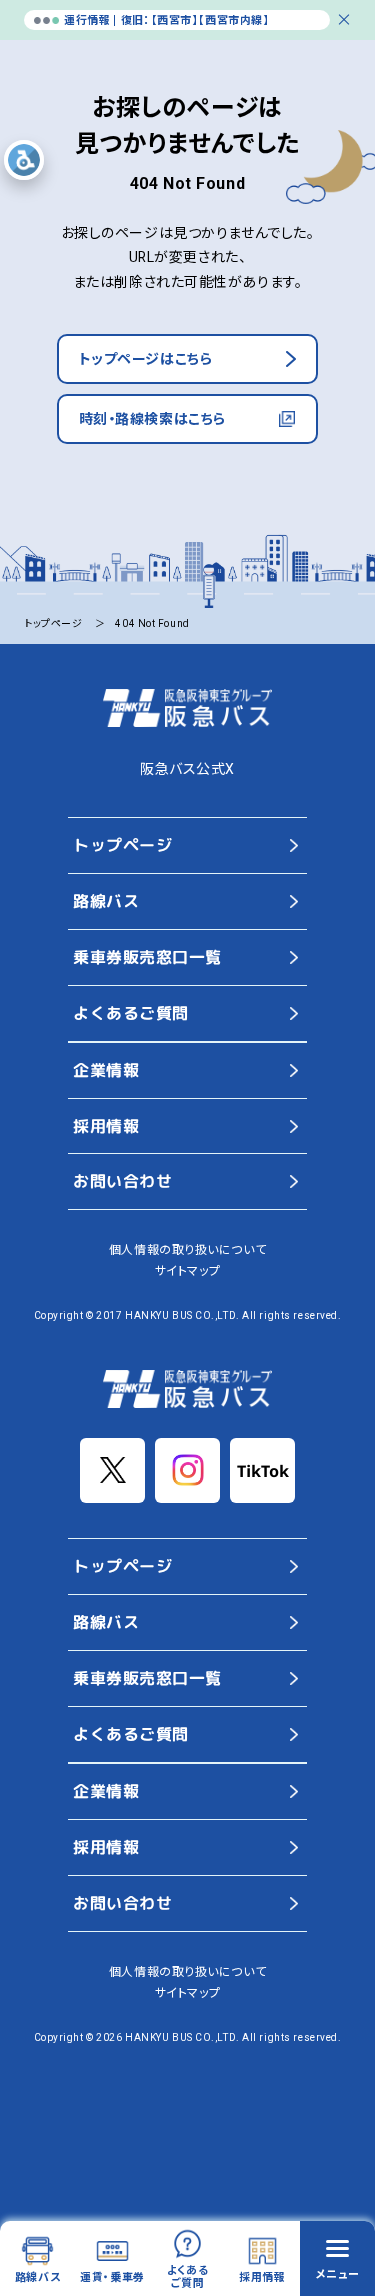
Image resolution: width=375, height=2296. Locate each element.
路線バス (105, 901)
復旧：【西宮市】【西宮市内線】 (195, 20)
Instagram (187, 1470)
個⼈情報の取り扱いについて (187, 1250)
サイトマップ (187, 1271)
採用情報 (105, 1126)
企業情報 (105, 1070)
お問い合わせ (121, 1182)
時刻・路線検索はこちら (152, 419)
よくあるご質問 (130, 1013)
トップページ (121, 845)
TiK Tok (262, 1470)
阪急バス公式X (187, 769)
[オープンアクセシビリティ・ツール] (24, 160)
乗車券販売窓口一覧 (146, 957)
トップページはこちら (146, 359)
